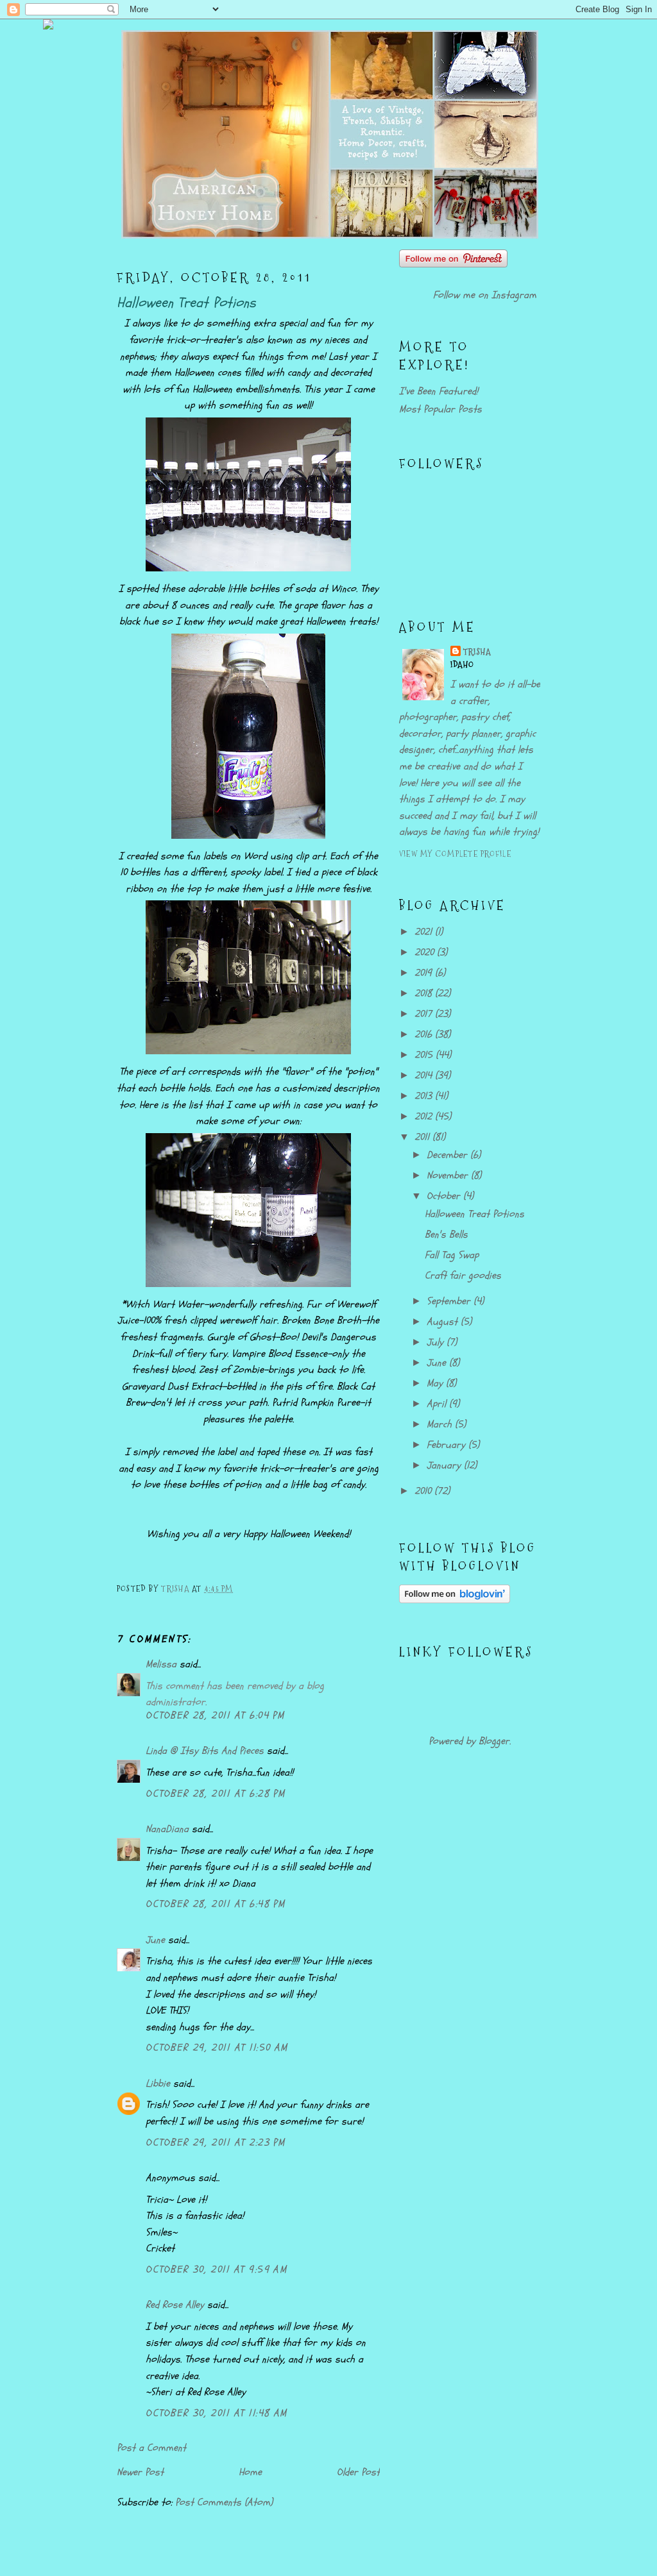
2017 (425, 1014)
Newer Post (140, 2472)
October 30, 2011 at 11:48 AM (217, 2413)
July (437, 1342)
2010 (424, 1491)
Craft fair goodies (463, 1275)
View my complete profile (455, 854)
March (441, 1424)
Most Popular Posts (440, 409)
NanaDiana (167, 1829)
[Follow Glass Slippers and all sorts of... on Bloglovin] (455, 1600)
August (444, 1322)
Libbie (158, 2084)
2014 (425, 1075)
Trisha (477, 652)
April (438, 1404)
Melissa (161, 1664)
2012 (425, 1116)
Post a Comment (151, 2448)
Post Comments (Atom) (224, 2502)
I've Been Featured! (439, 391)
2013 (425, 1096)
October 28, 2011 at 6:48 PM (215, 1904)
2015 (425, 1055)
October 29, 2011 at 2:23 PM (215, 2142)
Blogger (494, 1741)
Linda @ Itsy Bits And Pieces (205, 1751)
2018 (425, 993)
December (448, 1155)
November (449, 1175)
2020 (426, 952)
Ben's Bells (446, 1234)
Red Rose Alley (175, 2305)
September (450, 1301)
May (436, 1383)
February (448, 1445)
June (155, 1940)
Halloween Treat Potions (474, 1214)
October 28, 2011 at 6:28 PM (215, 1794)
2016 (425, 1034)
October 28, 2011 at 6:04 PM (215, 1715)
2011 (423, 1137)
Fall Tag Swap (452, 1255)
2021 (425, 932)
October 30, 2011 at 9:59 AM (216, 2269)
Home (250, 2472)
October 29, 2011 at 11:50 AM (217, 2048)
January (445, 1465)
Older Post (358, 2472)
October (445, 1196)
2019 (425, 973)
